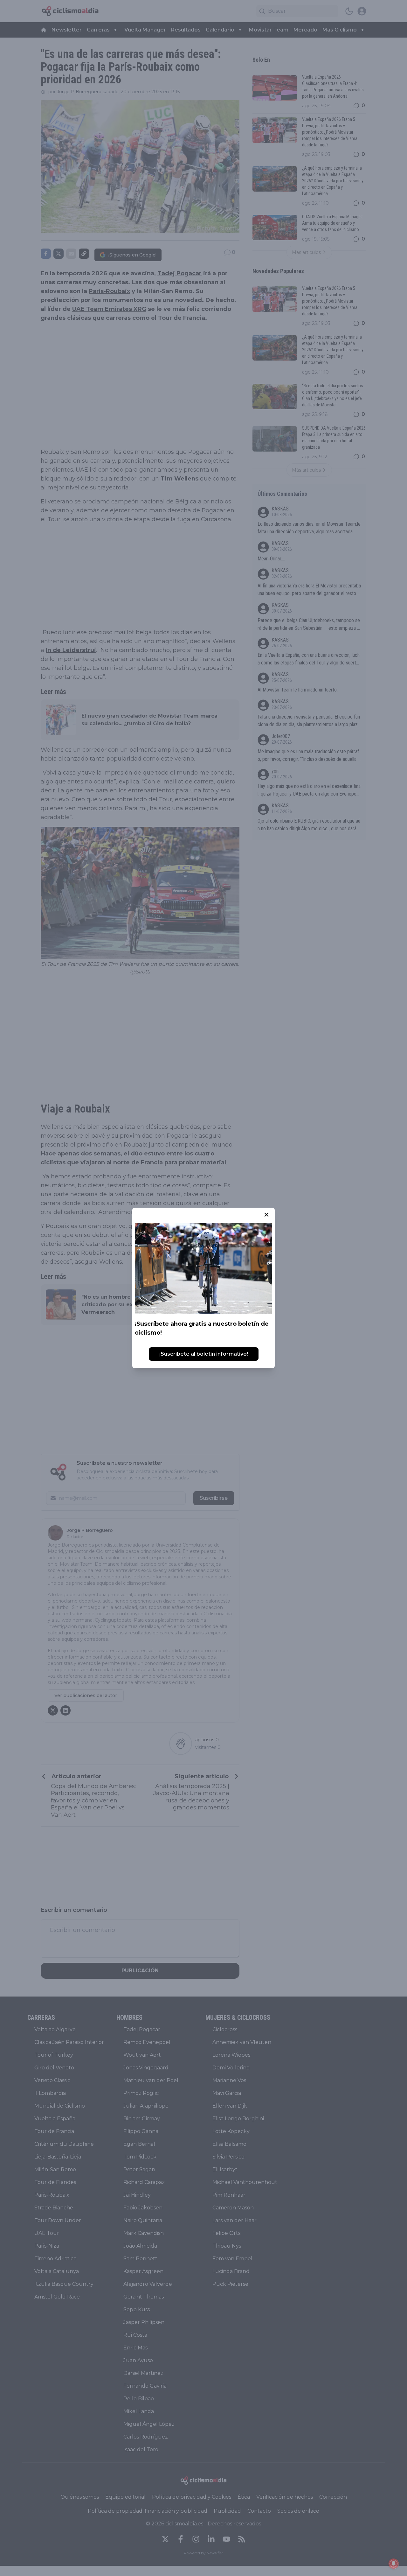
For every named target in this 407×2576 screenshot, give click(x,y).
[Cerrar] (266, 1215)
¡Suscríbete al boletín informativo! (204, 1354)
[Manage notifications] (394, 2564)
